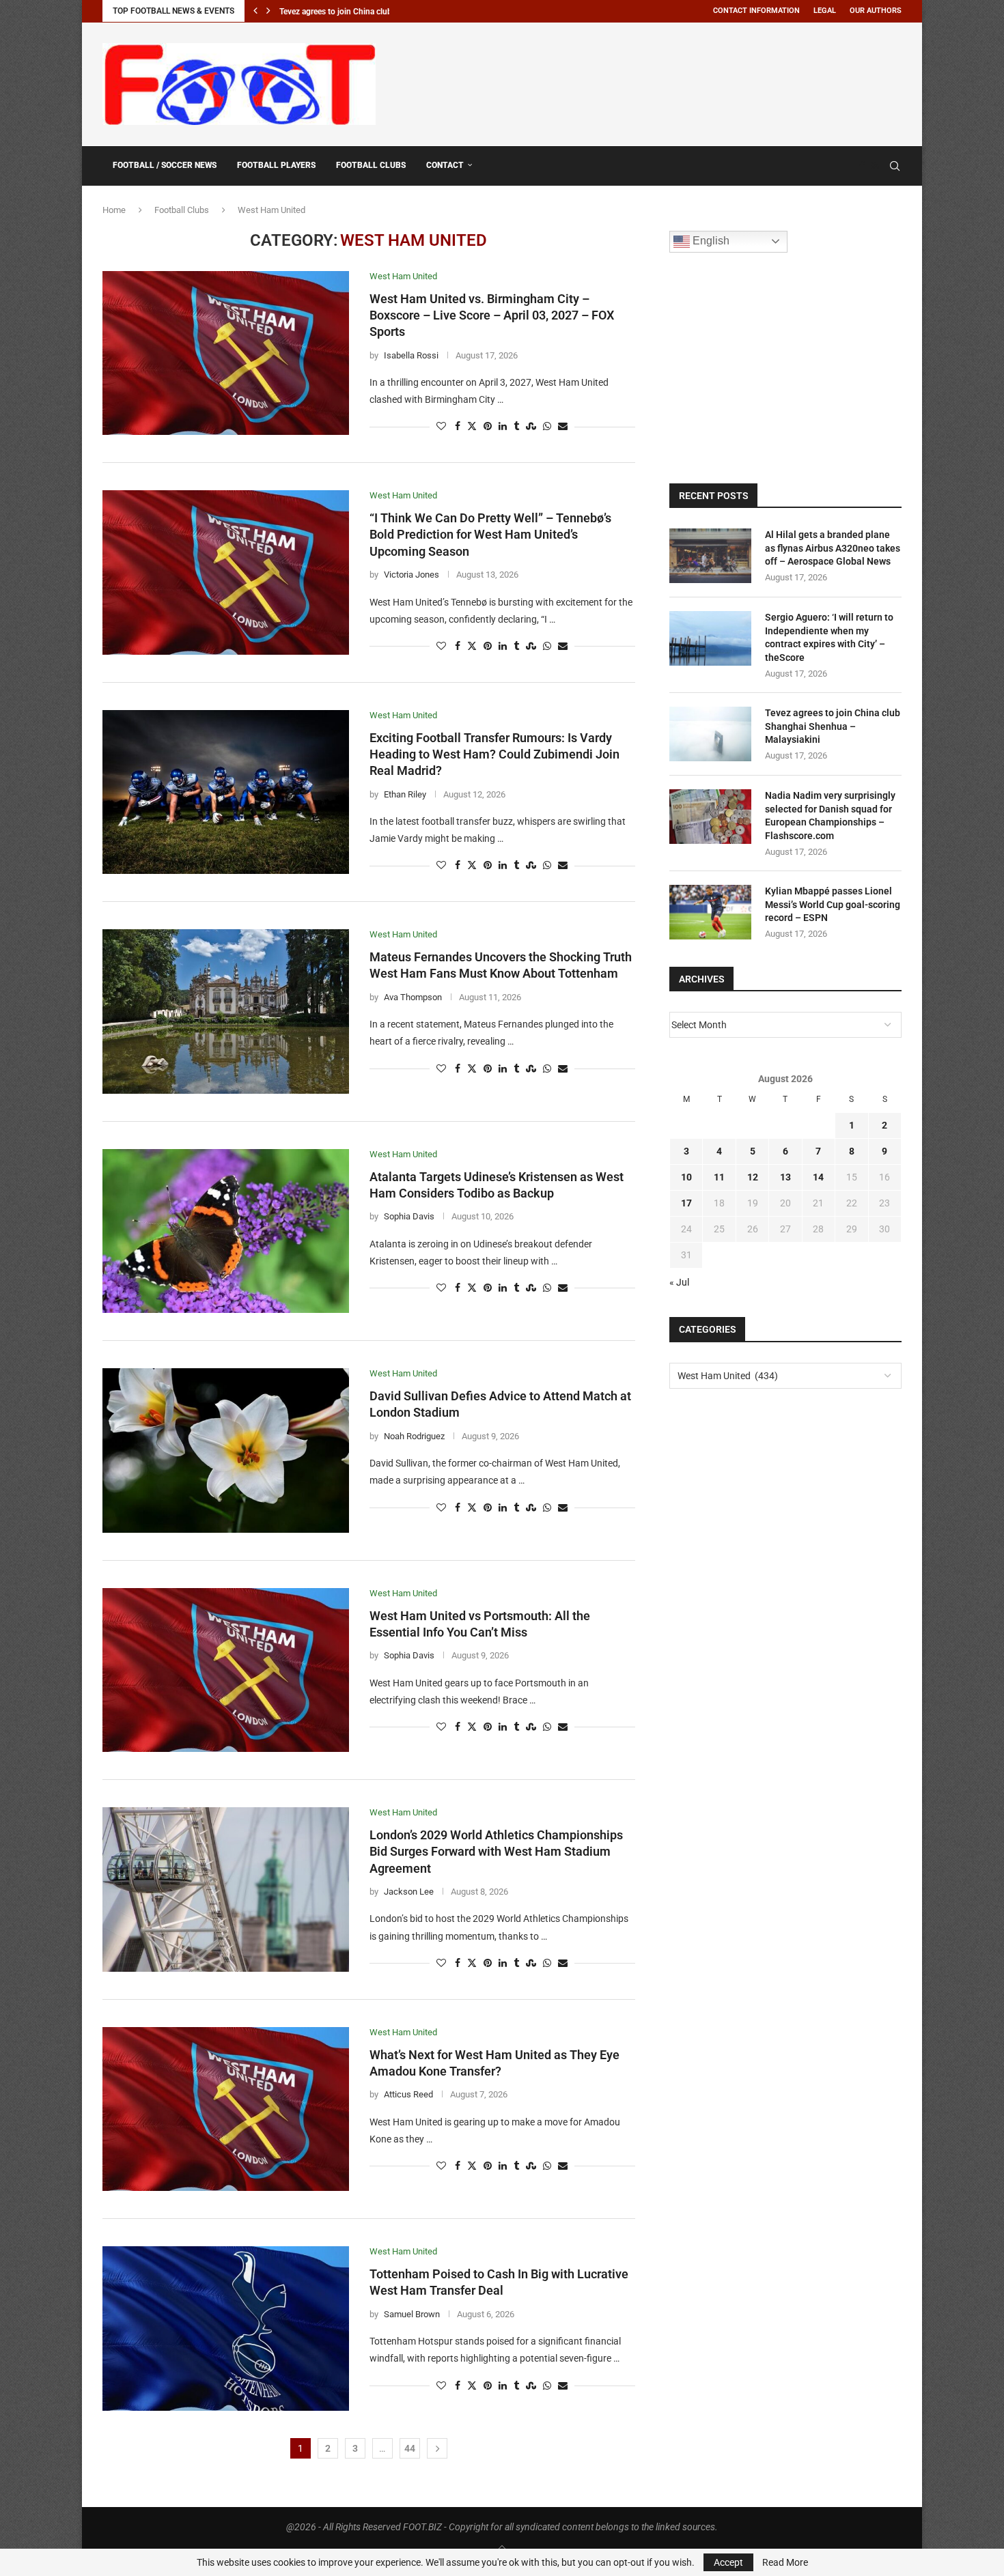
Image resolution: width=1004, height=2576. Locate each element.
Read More (785, 2562)
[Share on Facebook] (458, 426)
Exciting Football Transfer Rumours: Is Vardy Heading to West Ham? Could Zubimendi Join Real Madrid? (494, 754)
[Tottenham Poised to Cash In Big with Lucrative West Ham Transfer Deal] (226, 2328)
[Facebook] (862, 166)
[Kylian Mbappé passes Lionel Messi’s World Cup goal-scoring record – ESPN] (710, 912)
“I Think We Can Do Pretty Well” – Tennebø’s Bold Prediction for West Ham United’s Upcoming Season (490, 535)
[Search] (895, 166)
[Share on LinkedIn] (503, 426)
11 (719, 1177)
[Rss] (875, 166)
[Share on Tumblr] (516, 426)
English (710, 241)
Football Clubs (371, 165)
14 (818, 1177)
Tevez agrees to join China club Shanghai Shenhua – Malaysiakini (833, 726)
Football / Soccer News (165, 165)
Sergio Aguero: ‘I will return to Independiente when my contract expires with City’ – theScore (829, 637)
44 (410, 2448)
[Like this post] (441, 426)
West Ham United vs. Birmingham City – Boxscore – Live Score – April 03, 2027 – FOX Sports (492, 315)
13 (785, 1177)
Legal (825, 11)
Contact (445, 165)
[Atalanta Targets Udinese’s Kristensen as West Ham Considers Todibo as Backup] (226, 1231)
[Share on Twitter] (472, 426)
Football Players (276, 165)
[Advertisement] (653, 82)
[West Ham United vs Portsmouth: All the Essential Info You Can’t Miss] (226, 1670)
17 (686, 1203)
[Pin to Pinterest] (488, 426)
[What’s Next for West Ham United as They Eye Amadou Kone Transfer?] (226, 2109)
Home (114, 210)
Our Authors (876, 11)
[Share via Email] (563, 426)
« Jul (679, 1282)
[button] (255, 11)
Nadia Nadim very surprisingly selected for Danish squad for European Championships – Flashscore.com (830, 816)
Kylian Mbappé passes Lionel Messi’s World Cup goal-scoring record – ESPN (833, 904)
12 (753, 1177)
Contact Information (756, 11)
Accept (728, 2562)
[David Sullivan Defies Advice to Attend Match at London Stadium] (226, 1450)
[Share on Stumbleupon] (531, 426)
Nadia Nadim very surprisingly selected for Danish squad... (385, 12)
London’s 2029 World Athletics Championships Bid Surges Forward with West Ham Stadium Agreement (496, 1852)
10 (686, 1177)
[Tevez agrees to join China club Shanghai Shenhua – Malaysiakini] (710, 734)
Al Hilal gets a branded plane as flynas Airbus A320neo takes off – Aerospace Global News (833, 548)
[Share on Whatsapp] (547, 426)
